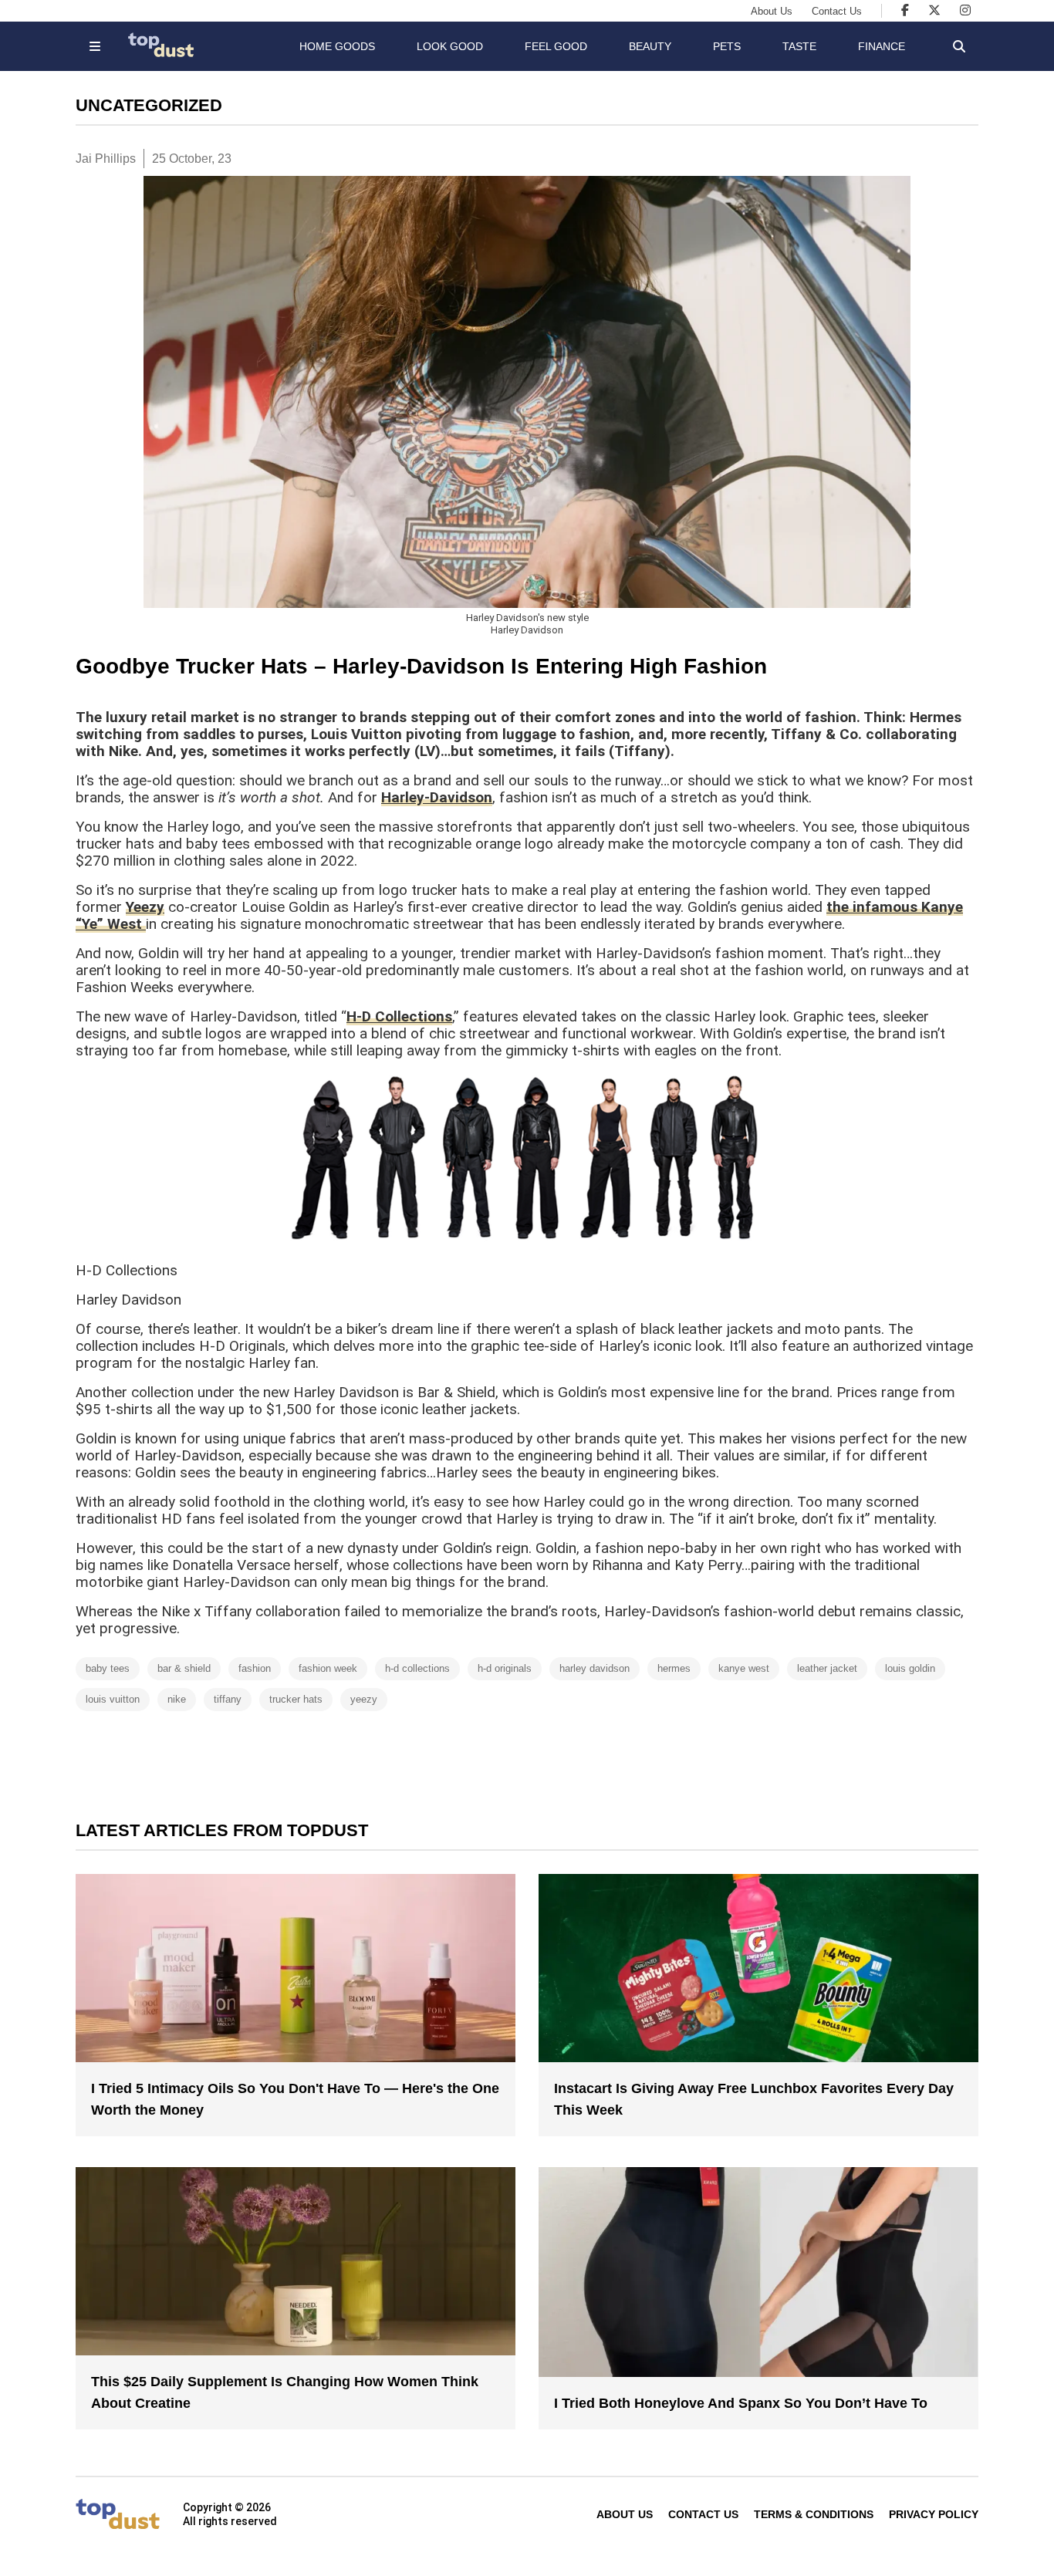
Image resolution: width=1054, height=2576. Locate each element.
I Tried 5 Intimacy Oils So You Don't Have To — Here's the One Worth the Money (295, 2099)
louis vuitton (113, 1699)
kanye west (744, 1668)
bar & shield (184, 1668)
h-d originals (505, 1668)
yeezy (364, 1699)
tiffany (228, 1699)
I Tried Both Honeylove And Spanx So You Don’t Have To (741, 2403)
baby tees (108, 1668)
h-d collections (417, 1668)
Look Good (450, 46)
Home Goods (337, 46)
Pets (727, 46)
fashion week (328, 1668)
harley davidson (595, 1668)
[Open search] (959, 46)
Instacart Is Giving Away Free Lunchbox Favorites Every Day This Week (754, 2099)
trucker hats (296, 1699)
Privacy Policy (934, 2514)
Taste (799, 46)
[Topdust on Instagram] (965, 10)
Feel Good (556, 46)
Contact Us (837, 11)
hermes (674, 1668)
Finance (882, 46)
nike (177, 1699)
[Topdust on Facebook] (905, 10)
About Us (772, 11)
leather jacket (827, 1668)
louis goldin (910, 1668)
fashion (255, 1668)
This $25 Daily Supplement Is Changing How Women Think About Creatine (285, 2392)
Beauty (650, 46)
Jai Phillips (106, 159)
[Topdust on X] (934, 10)
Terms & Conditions (814, 2514)
